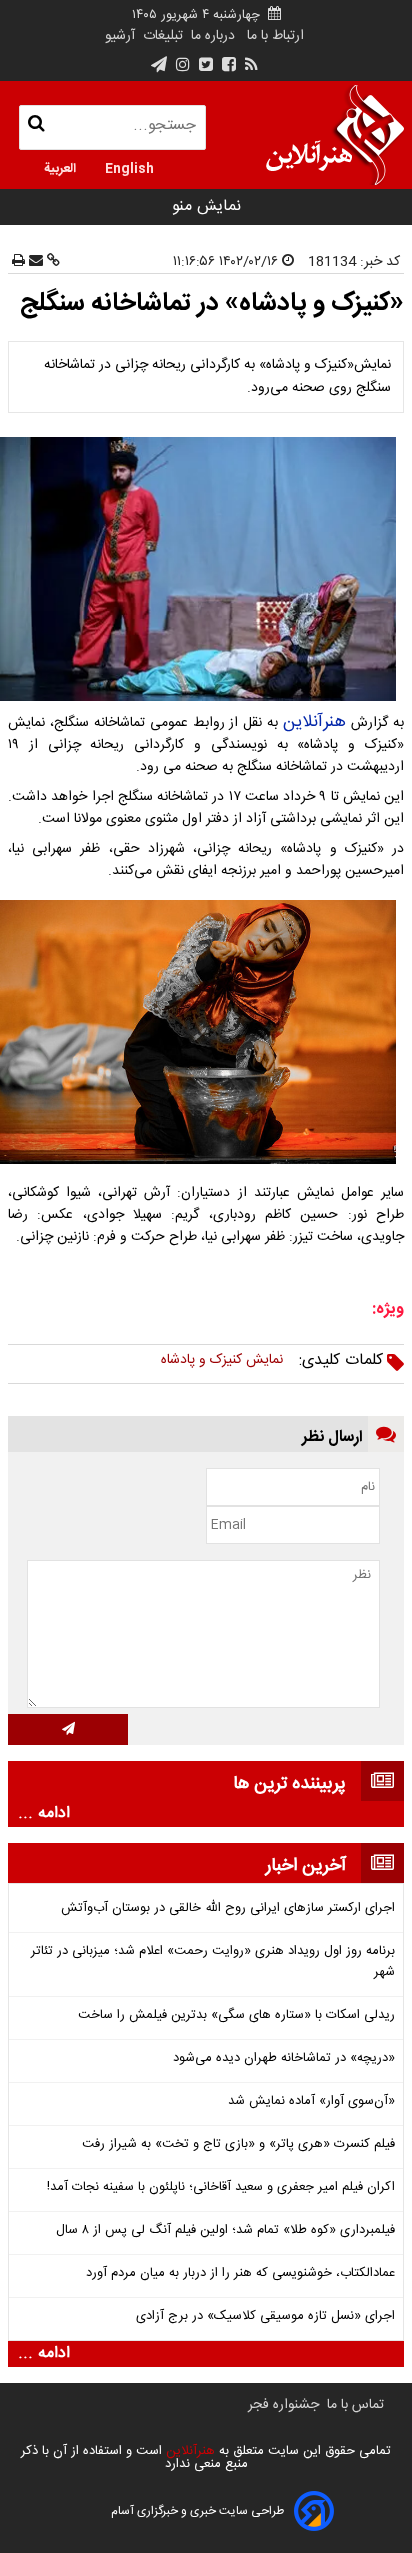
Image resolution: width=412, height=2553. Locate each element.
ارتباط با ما (275, 36)
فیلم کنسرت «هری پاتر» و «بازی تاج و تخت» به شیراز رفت (238, 2144)
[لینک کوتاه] (51, 262)
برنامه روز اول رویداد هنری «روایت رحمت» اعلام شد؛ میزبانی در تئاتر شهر (213, 1962)
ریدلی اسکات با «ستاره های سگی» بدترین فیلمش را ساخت (236, 2015)
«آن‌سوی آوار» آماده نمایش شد (311, 2101)
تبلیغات (161, 36)
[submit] (68, 1729)
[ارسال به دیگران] (34, 262)
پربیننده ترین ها (289, 1784)
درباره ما (213, 36)
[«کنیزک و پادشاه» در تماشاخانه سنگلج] (206, 569)
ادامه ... (44, 1814)
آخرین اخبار (306, 1866)
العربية (60, 167)
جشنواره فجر (283, 2405)
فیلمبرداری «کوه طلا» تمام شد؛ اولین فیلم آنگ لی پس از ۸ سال (225, 2230)
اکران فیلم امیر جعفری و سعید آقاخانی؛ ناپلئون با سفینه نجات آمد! (221, 2187)
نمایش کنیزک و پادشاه (222, 1360)
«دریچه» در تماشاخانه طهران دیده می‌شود (284, 2058)
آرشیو (120, 36)
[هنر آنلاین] (335, 135)
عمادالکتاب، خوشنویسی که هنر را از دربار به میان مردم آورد (240, 2273)
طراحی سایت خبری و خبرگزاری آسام (197, 2511)
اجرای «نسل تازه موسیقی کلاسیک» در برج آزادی (265, 2316)
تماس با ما (355, 2405)
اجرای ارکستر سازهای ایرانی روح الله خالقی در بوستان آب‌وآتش (228, 1908)
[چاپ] (18, 262)
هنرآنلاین (314, 722)
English (129, 167)
